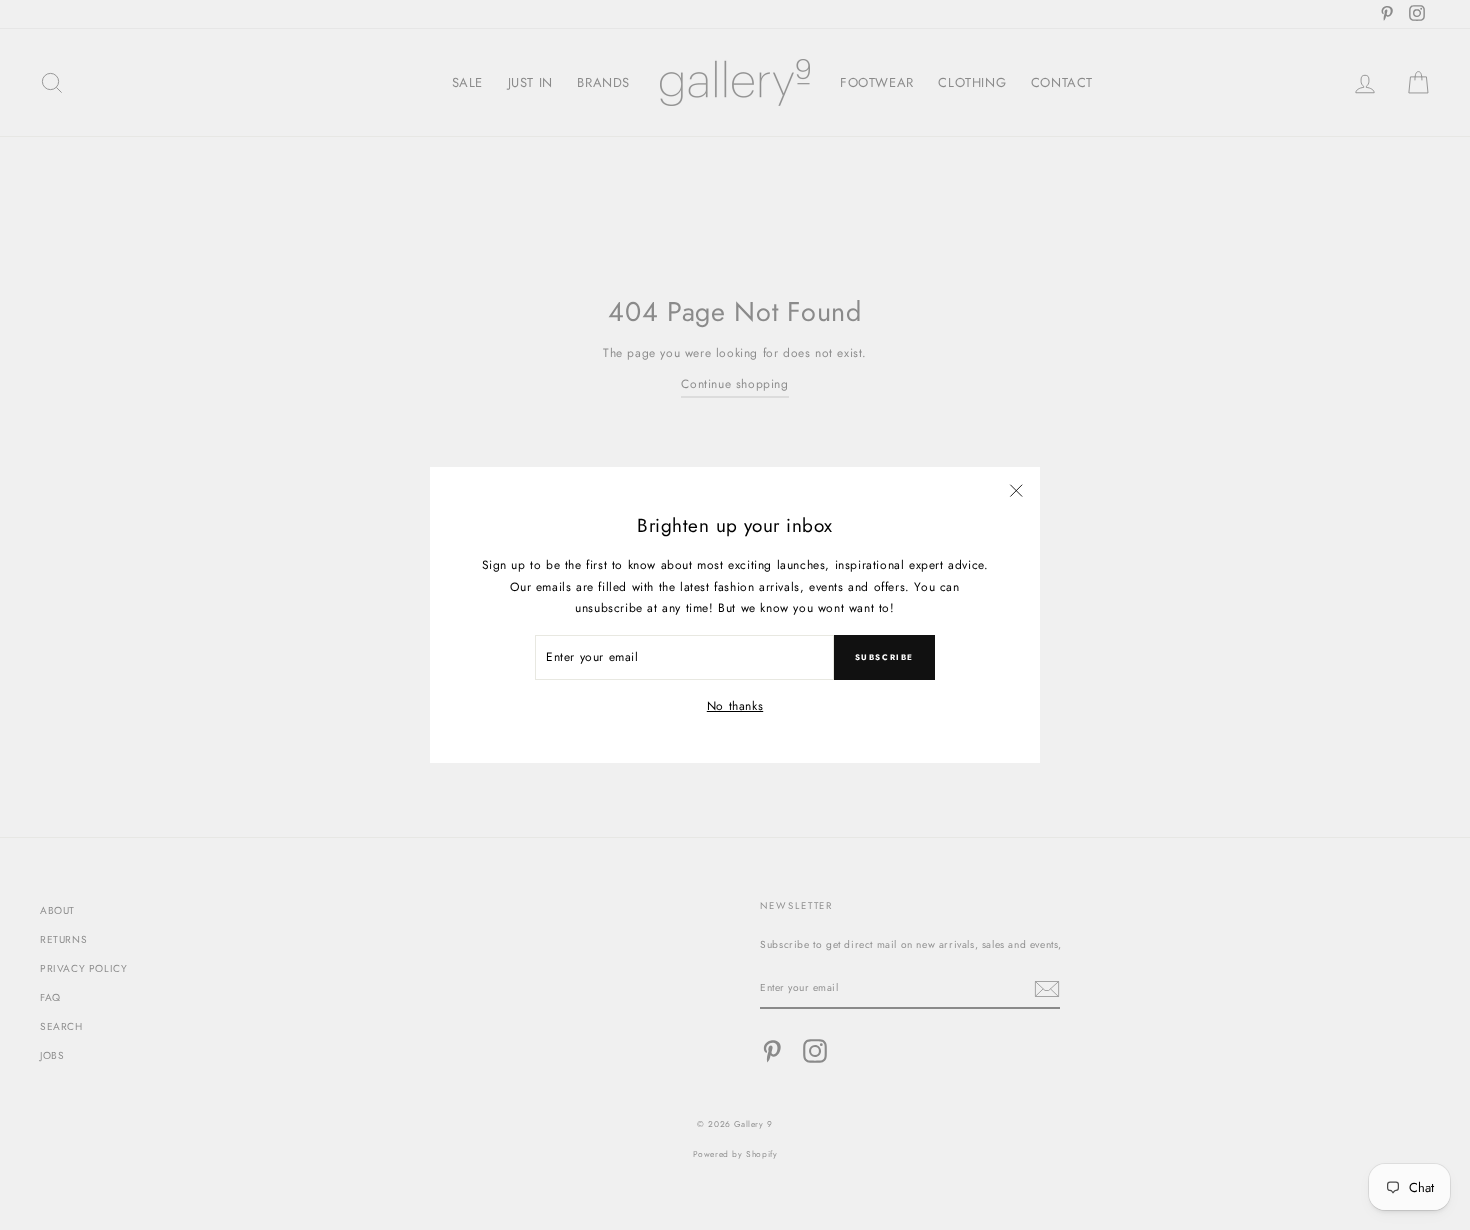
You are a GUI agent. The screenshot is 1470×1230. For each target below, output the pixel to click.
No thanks (735, 706)
